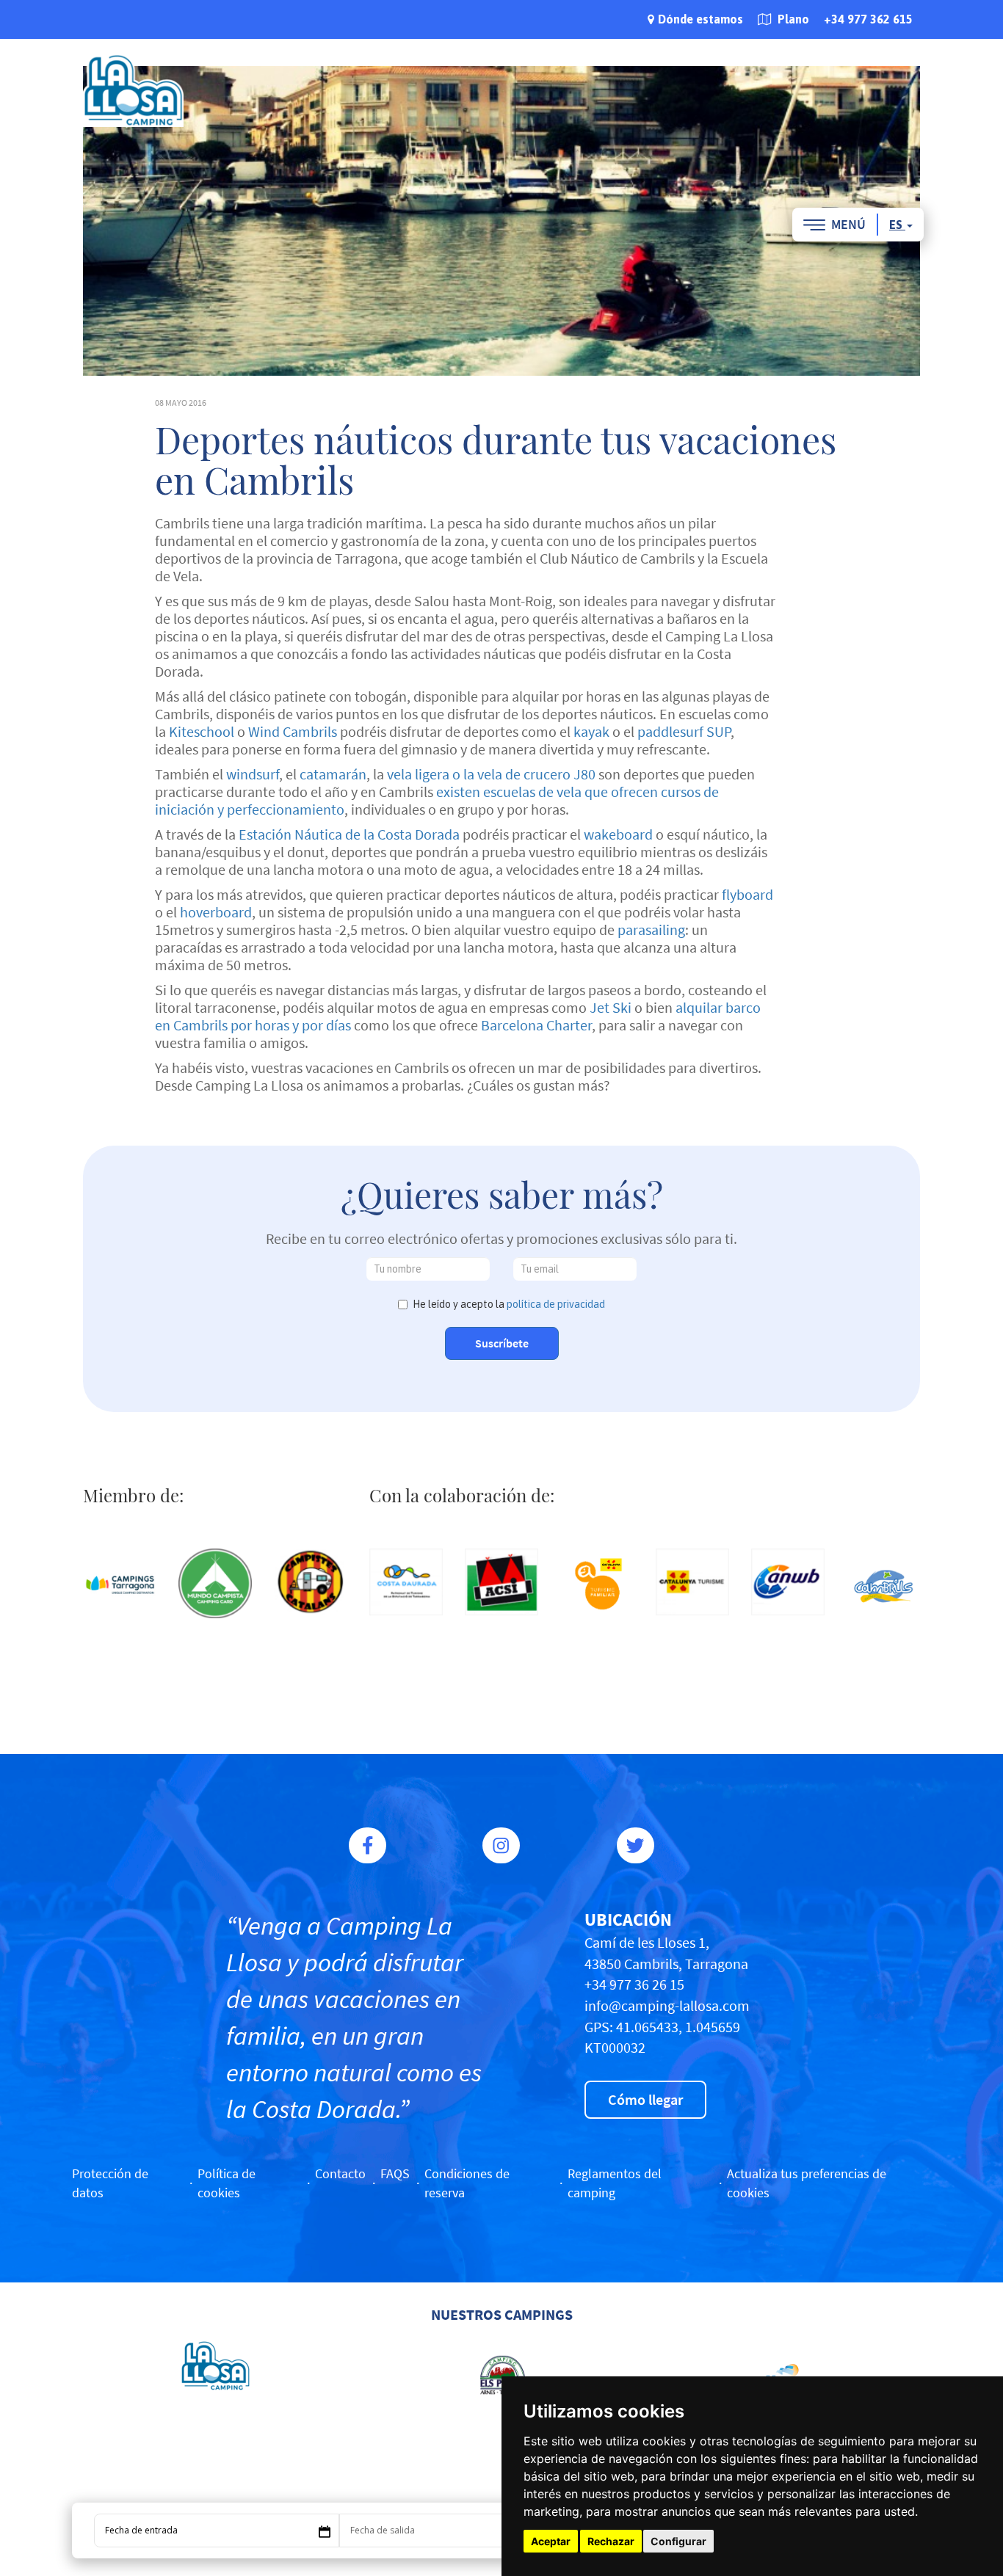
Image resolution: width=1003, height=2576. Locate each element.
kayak (591, 731)
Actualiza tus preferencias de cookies (807, 2183)
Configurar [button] (678, 2541)
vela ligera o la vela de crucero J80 (491, 774)
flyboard (747, 894)
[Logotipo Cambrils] (883, 1585)
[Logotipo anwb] (788, 1582)
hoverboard (216, 912)
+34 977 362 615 (868, 19)
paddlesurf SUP (684, 731)
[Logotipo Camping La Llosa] (215, 2366)
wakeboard (618, 834)
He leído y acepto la (509, 1304)
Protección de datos (110, 2183)
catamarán (333, 774)
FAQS (395, 2173)
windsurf (253, 774)
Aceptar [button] (551, 2541)
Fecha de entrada (141, 2530)
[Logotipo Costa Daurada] (406, 1582)
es (897, 225)
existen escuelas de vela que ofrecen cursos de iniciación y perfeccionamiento (437, 800)
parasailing (651, 929)
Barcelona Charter (536, 1025)
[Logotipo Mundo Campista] (215, 1583)
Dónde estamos (700, 19)
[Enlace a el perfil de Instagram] (501, 1845)
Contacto (340, 2173)
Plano (792, 19)
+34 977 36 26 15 (634, 1984)
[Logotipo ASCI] (501, 1582)
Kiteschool (202, 731)
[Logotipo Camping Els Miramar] (788, 2375)
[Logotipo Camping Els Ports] (501, 2375)
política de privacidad (556, 1304)
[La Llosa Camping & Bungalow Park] (133, 90)
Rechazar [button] (611, 2541)
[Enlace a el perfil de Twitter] (636, 1845)
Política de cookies (227, 2183)
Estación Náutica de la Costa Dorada (349, 834)
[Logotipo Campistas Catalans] (311, 1582)
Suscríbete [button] (502, 1343)
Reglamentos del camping (615, 2183)
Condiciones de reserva (467, 2183)
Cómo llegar (645, 2099)
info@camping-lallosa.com (667, 2005)
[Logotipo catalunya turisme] (692, 1582)
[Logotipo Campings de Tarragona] (120, 1585)
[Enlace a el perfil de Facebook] (367, 1845)
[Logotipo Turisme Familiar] (597, 1585)
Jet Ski (611, 1007)
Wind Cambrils (293, 731)
